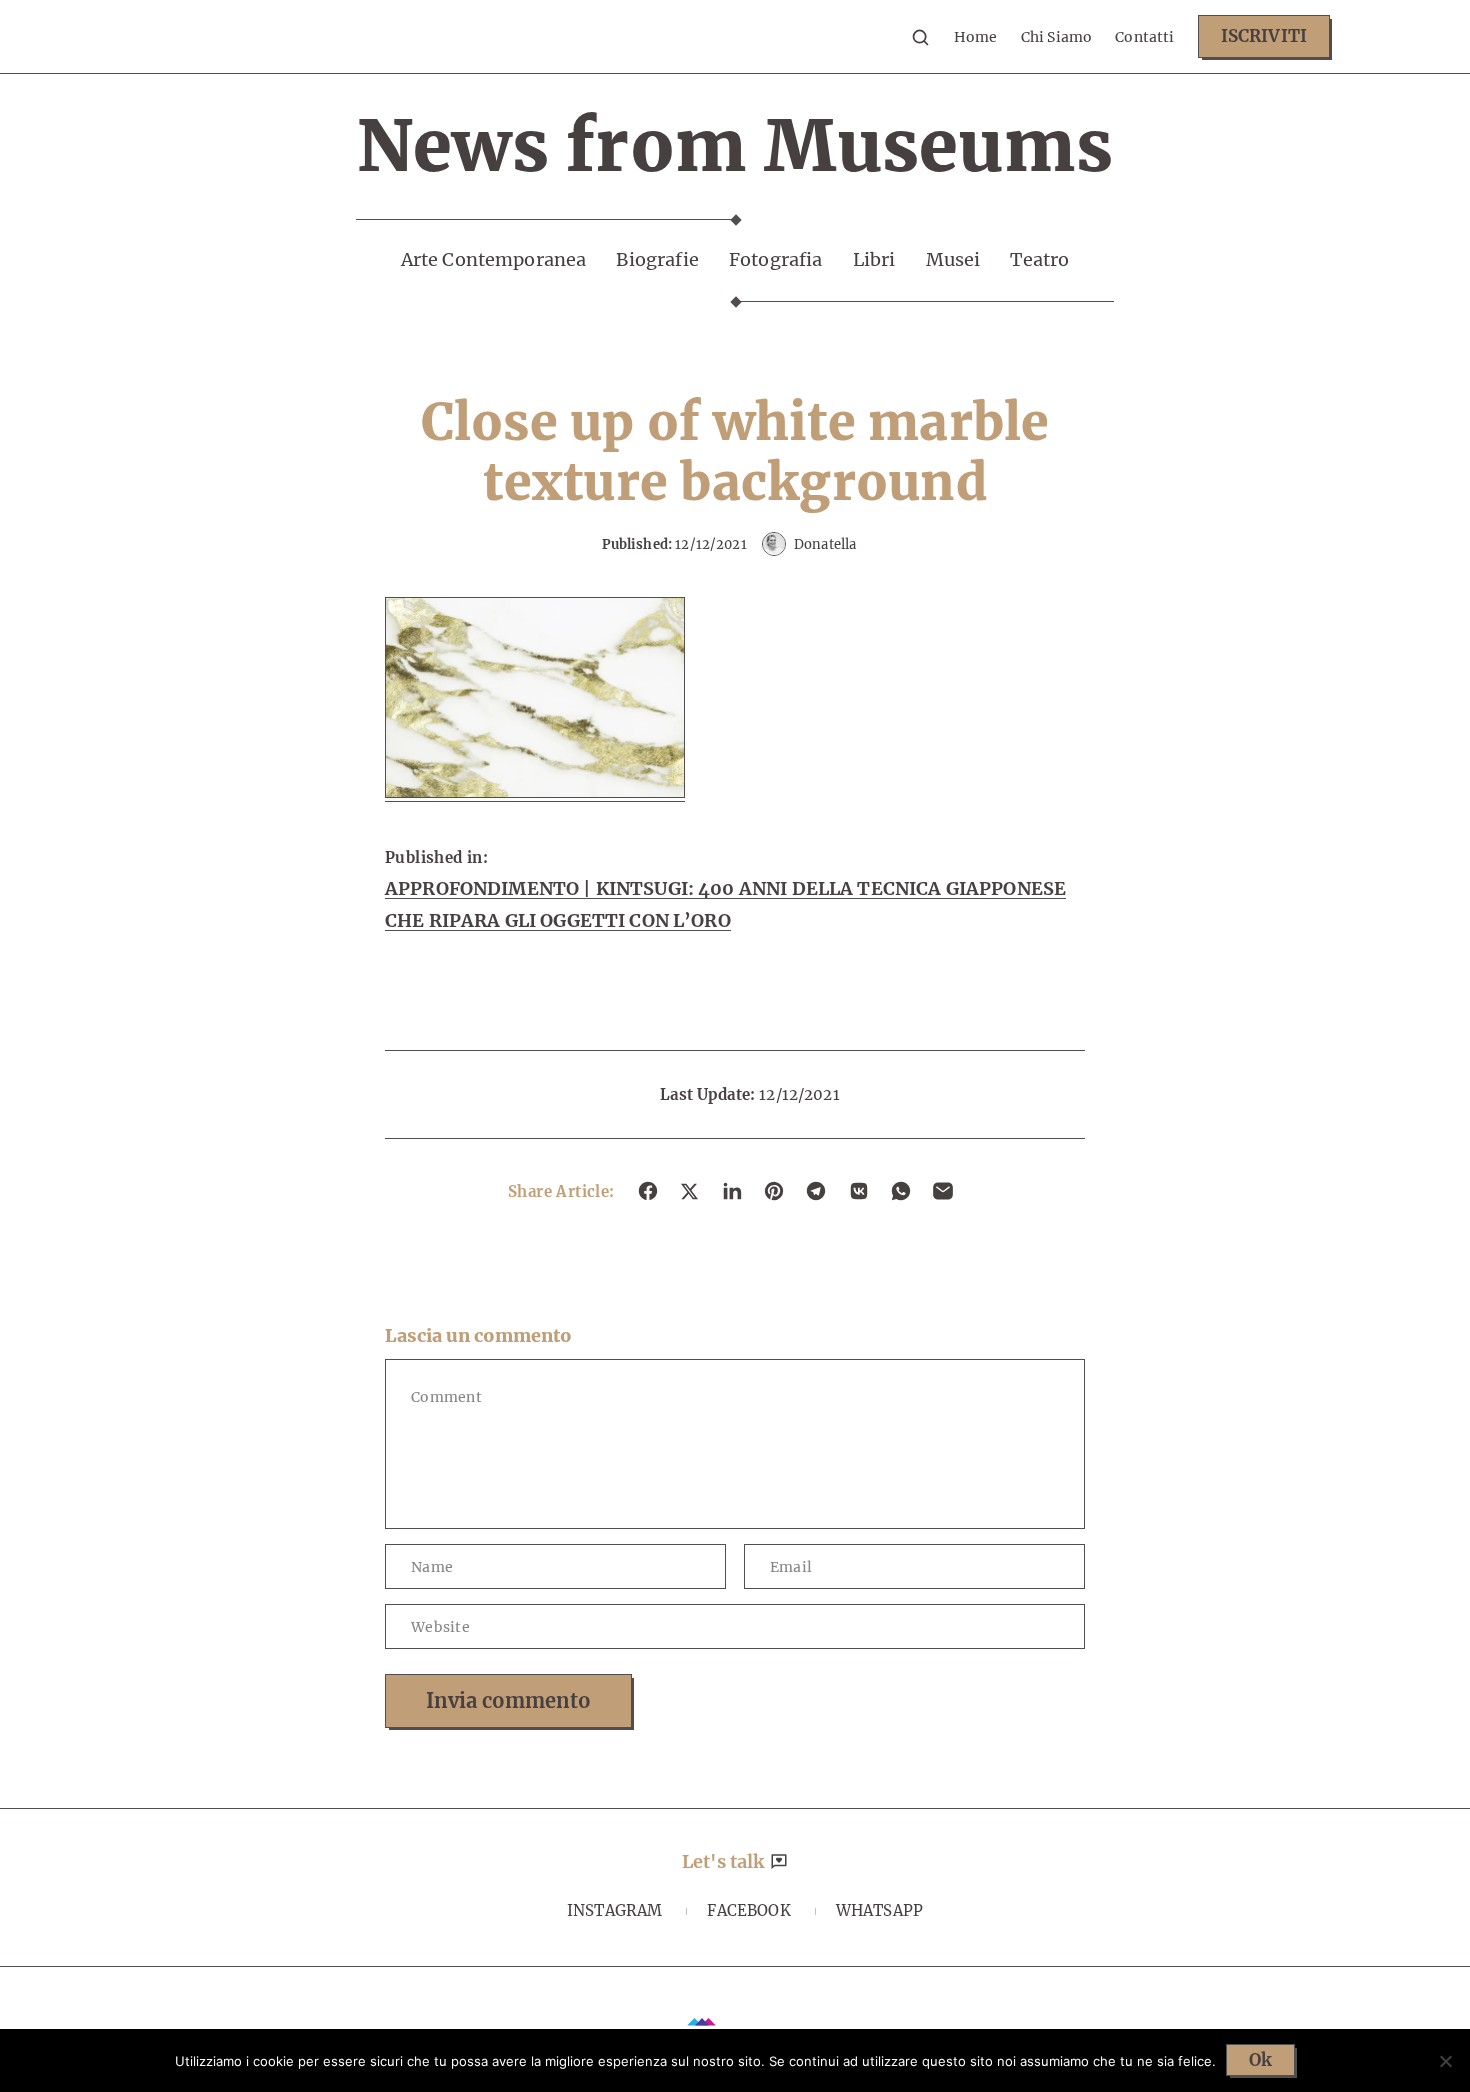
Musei (953, 260)
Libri (874, 260)
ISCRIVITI (1264, 36)
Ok (1260, 2060)
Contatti (1144, 37)
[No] (1445, 2061)
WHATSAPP (879, 1910)
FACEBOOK (748, 1910)
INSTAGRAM (614, 1910)
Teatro (1039, 260)
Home (976, 37)
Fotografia (776, 260)
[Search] (920, 37)
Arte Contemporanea (494, 260)
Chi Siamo (1056, 37)
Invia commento (508, 1700)
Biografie (657, 260)
